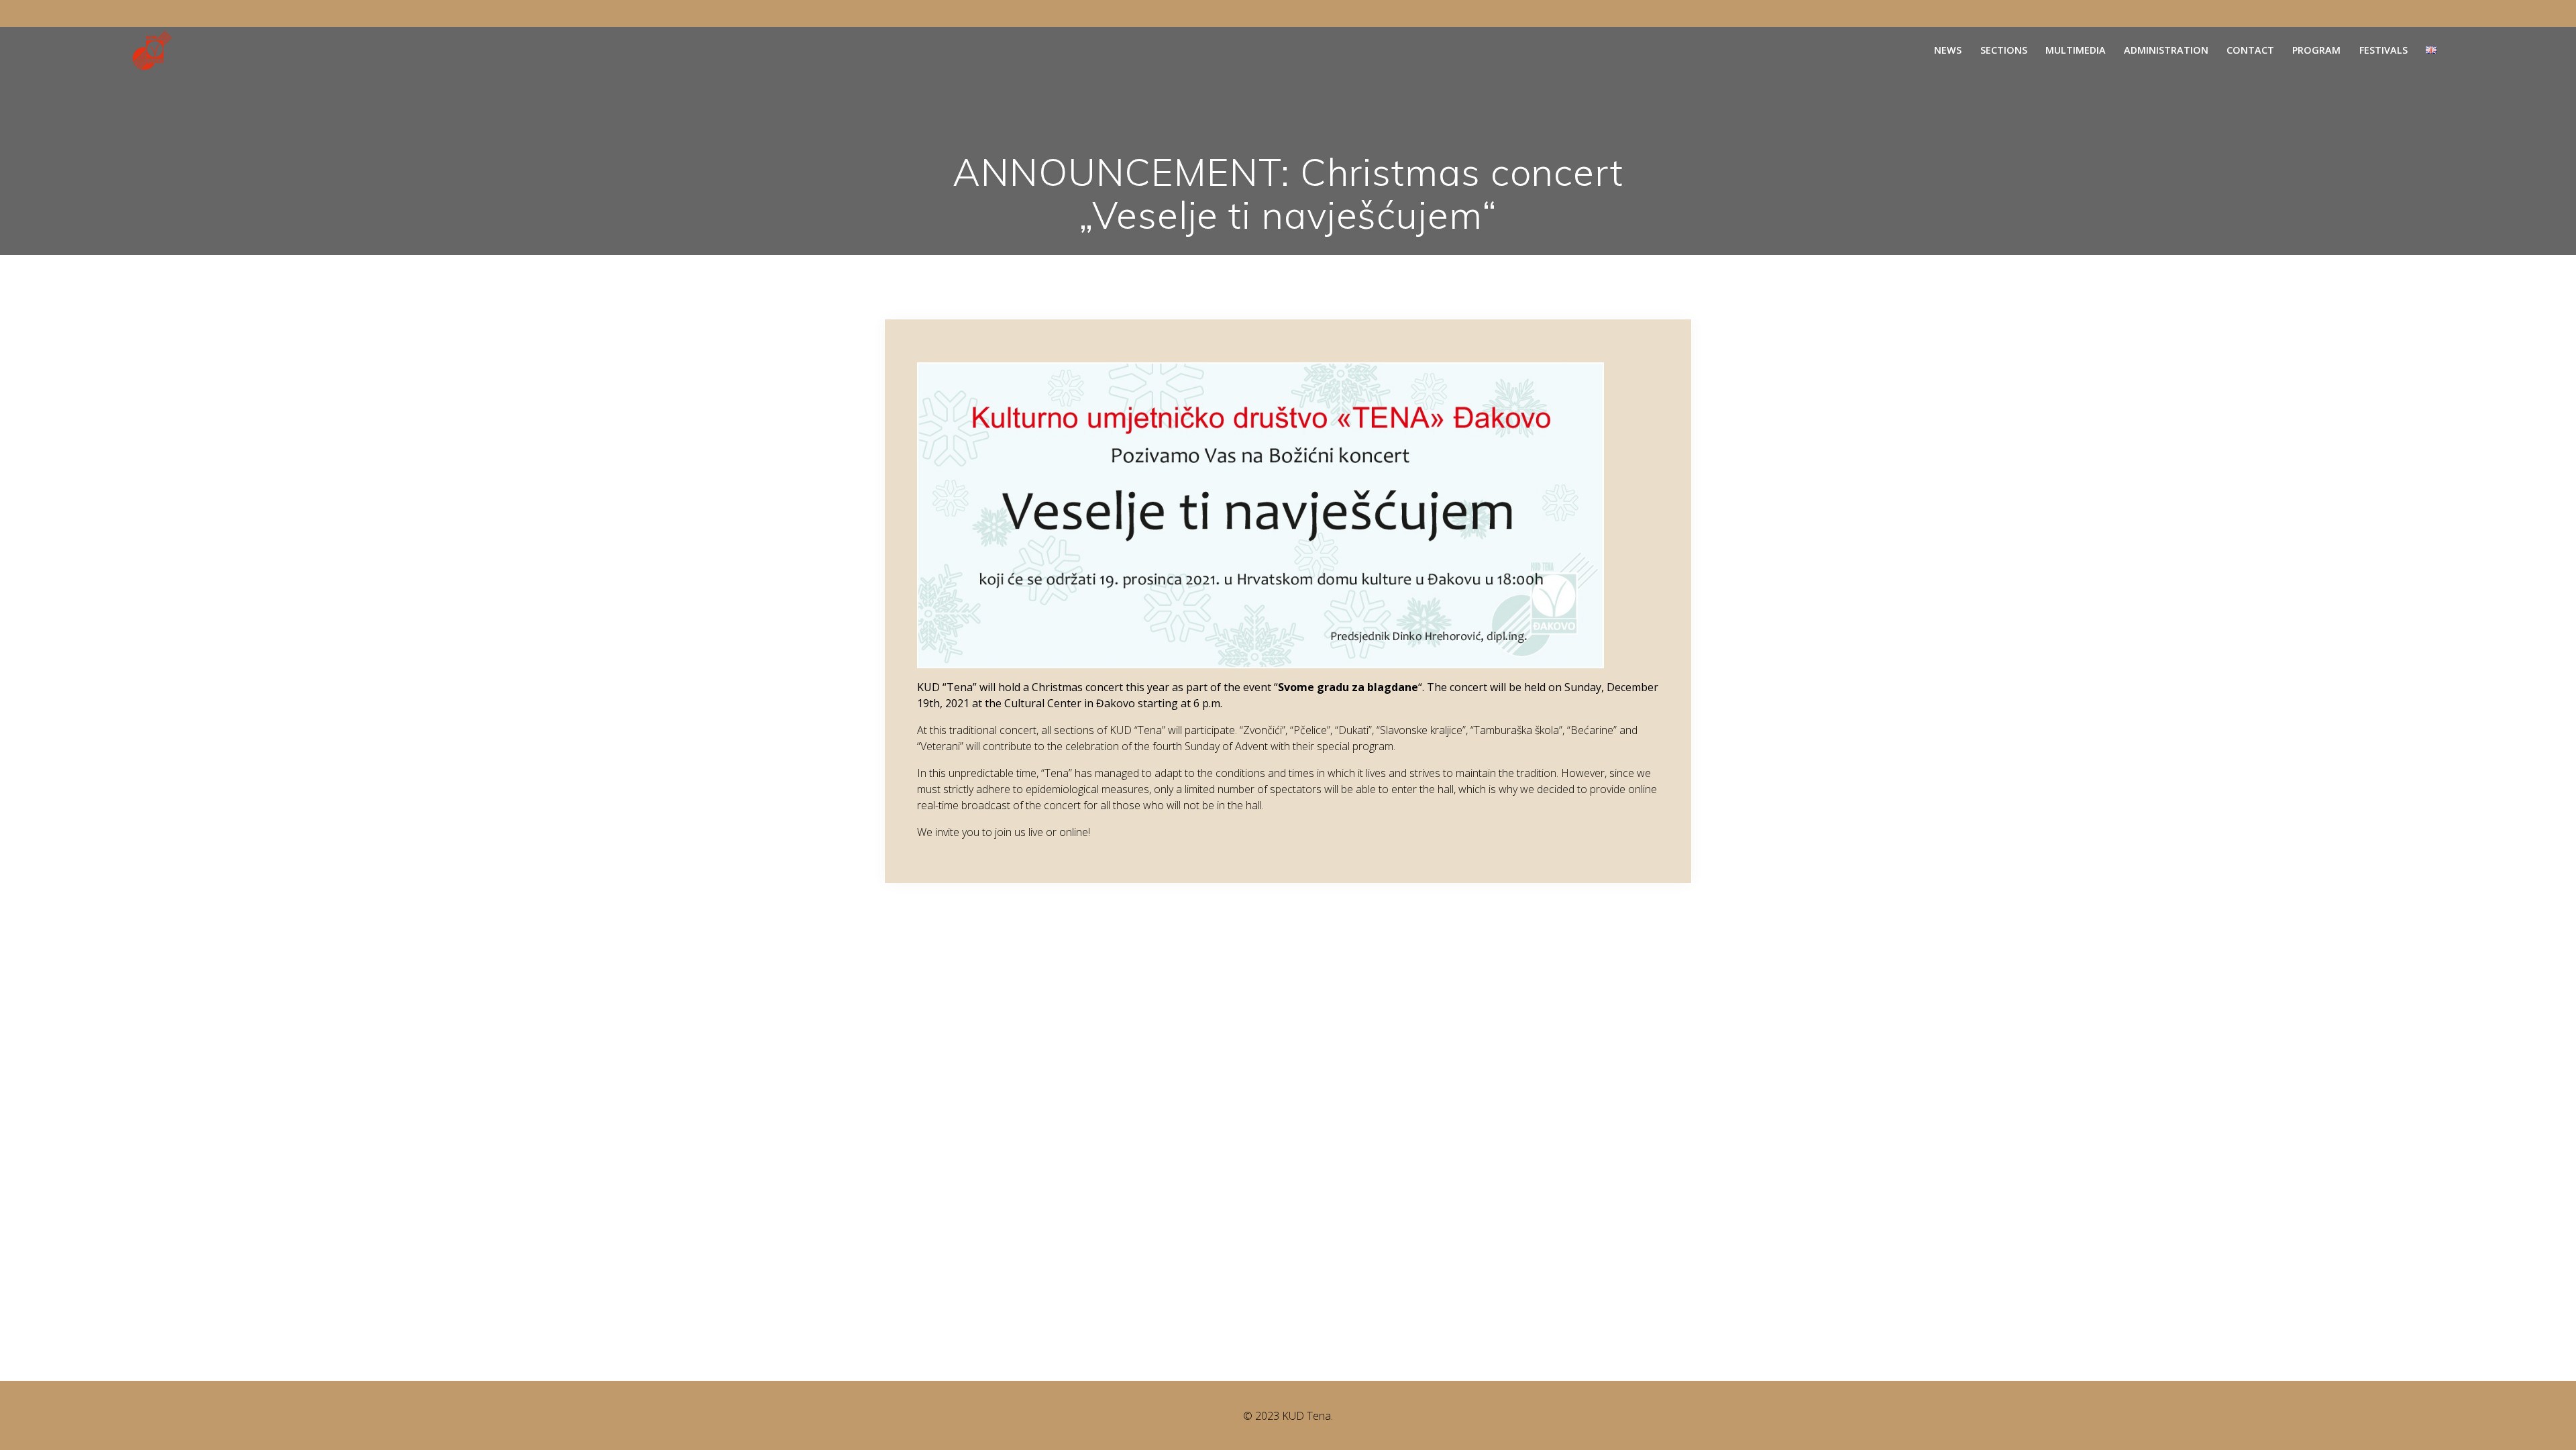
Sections (2004, 50)
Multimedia (2076, 50)
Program (2316, 50)
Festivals (2383, 50)
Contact (2250, 50)
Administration (2166, 50)
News (1948, 50)
